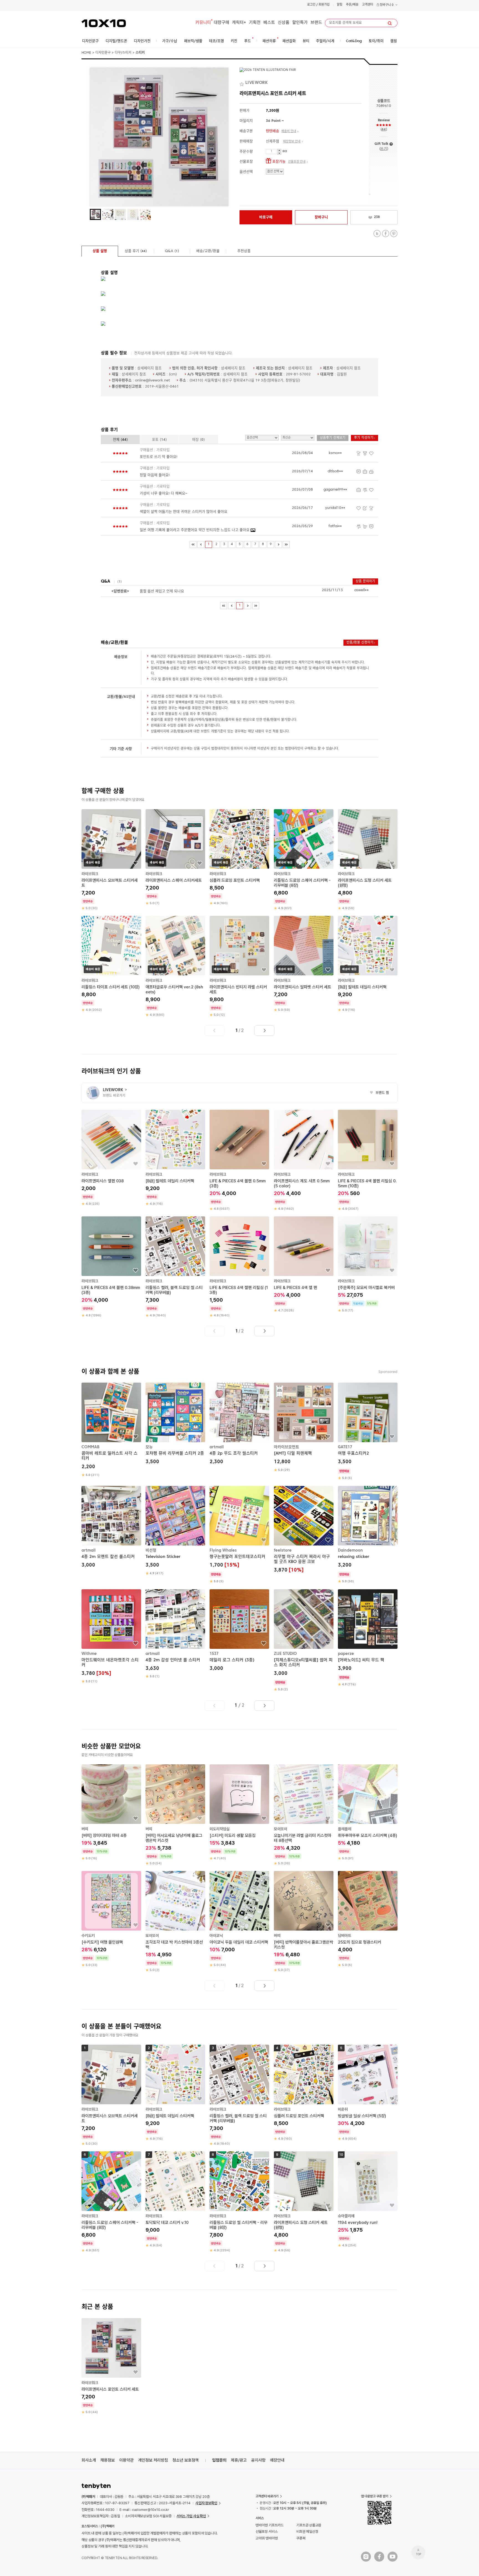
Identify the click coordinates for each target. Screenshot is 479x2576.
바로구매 (266, 217)
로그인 (311, 5)
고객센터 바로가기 (267, 2496)
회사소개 (89, 2460)
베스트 (269, 23)
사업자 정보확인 (206, 2503)
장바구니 (386, 5)
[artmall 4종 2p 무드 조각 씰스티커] (239, 1424)
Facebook (385, 234)
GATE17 (345, 1447)
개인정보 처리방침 (153, 2460)
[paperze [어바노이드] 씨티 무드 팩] (368, 1638)
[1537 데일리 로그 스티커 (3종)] (239, 1631)
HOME (86, 53)
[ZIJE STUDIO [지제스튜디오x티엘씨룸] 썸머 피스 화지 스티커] (304, 1641)
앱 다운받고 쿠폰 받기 (375, 2496)
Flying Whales (223, 1550)
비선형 (151, 1550)
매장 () (198, 440)
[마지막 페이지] (286, 544)
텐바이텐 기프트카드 (270, 2525)
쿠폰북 (301, 2538)
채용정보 (108, 2460)
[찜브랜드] (242, 83)
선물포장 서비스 (267, 2532)
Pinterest (394, 234)
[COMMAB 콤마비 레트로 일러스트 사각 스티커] (111, 1430)
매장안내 (277, 2460)
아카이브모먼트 (286, 1447)
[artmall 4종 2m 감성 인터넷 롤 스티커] (175, 1634)
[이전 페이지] (201, 544)
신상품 (284, 23)
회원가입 (324, 5)
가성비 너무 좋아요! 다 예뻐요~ (163, 494)
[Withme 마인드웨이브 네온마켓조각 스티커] (111, 1637)
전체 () (120, 440)
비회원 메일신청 (307, 2532)
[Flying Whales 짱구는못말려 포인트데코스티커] (239, 1535)
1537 (214, 1654)
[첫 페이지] (193, 544)
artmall (217, 1447)
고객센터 (368, 5)
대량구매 (221, 23)
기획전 (255, 23)
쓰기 (384, 149)
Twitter (377, 234)
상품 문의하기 (365, 581)
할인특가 (300, 23)
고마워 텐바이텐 (267, 2538)
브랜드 (316, 23)
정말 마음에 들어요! (155, 475)
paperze (346, 1654)
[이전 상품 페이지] (215, 1031)
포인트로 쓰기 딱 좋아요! (159, 457)
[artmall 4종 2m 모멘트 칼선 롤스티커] (111, 1528)
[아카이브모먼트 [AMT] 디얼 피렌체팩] (304, 1427)
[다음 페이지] (278, 544)
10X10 (104, 23)
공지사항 (258, 2460)
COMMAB (91, 1447)
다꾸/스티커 (123, 53)
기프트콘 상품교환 (309, 2525)
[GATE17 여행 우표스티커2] (368, 1431)
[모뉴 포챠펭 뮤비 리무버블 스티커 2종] (175, 1424)
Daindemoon (350, 1550)
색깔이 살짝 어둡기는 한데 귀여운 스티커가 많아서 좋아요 (184, 512)
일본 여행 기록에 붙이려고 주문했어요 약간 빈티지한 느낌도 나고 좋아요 (195, 530)
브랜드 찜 (379, 1093)
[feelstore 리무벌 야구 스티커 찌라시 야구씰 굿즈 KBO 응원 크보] (304, 1530)
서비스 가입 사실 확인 (191, 2516)
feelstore (283, 1550)
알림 (340, 5)
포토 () (159, 440)
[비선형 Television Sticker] (175, 1531)
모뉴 (149, 1447)
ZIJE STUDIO (285, 1654)
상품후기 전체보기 (333, 438)
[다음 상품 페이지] (264, 1031)
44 (384, 130)
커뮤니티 (203, 23)
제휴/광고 (239, 2460)
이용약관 (126, 2460)
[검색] (390, 23)
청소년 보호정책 (186, 2460)
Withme (89, 1654)
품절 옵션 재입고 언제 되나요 (162, 591)
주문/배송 (352, 5)
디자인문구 (103, 53)
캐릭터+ (239, 23)
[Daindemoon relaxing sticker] (368, 1535)
